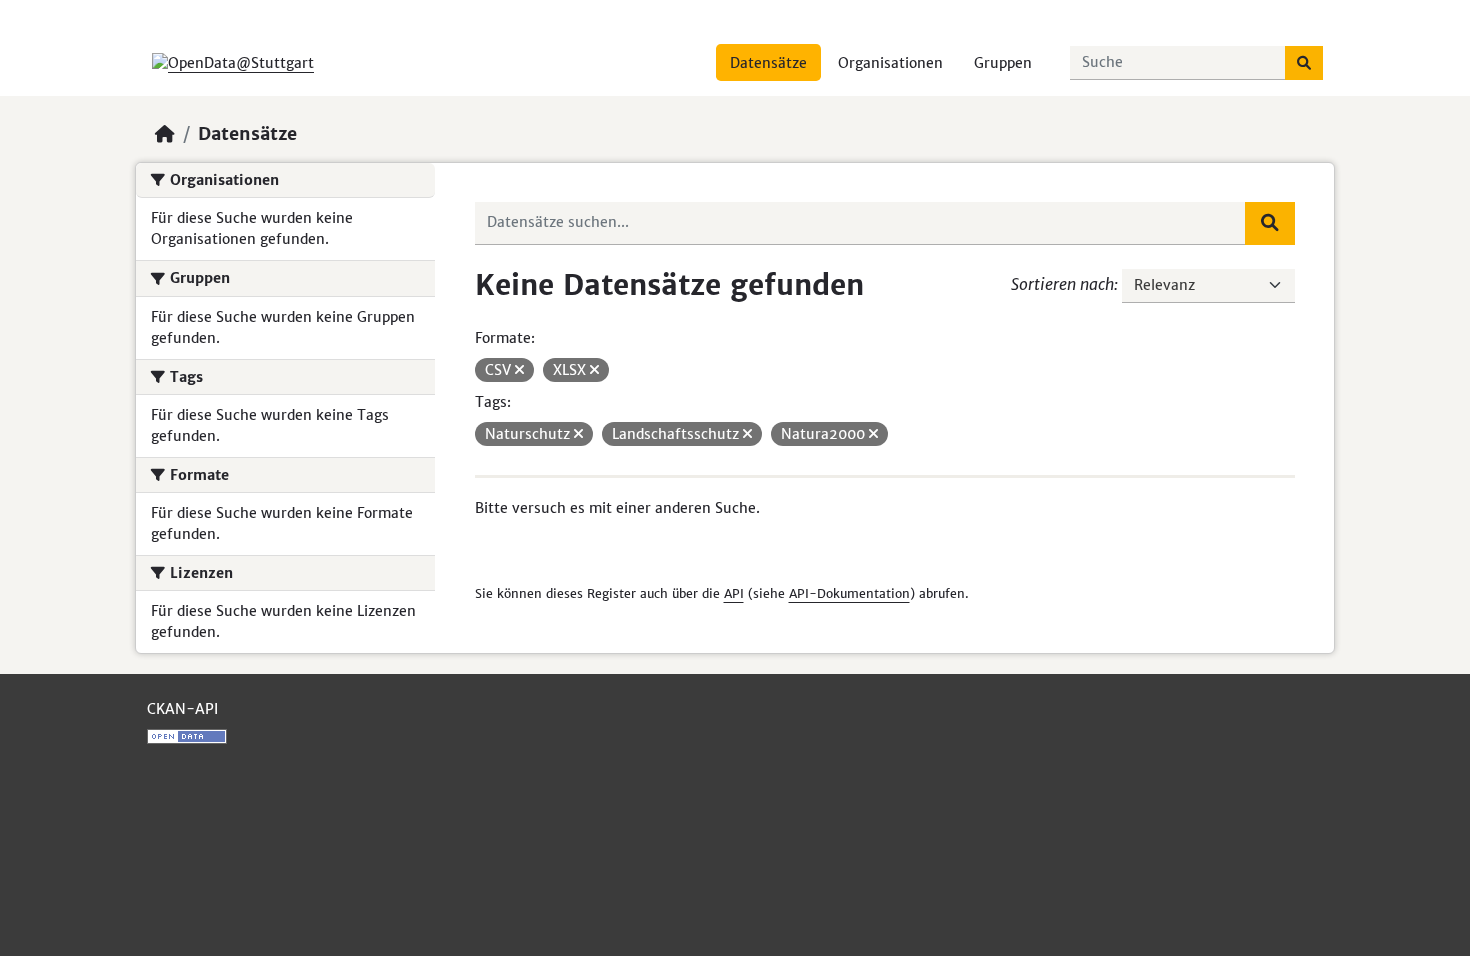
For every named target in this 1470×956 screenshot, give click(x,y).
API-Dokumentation (849, 593)
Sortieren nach (1062, 284)
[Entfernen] (519, 370)
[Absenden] (1304, 63)
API (734, 593)
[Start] (165, 134)
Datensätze (768, 63)
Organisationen (890, 63)
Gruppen (1003, 63)
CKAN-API (182, 709)
